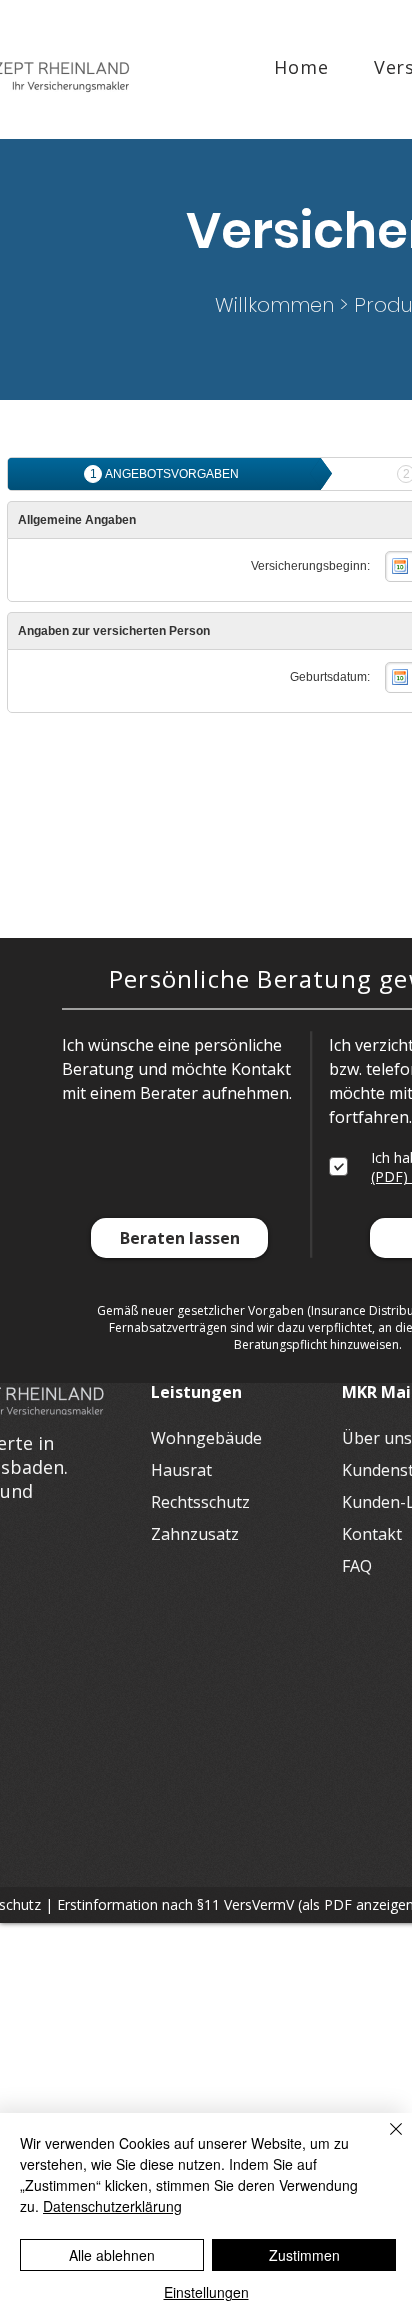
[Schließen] (384, 2141)
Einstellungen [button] (206, 2292)
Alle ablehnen (112, 2255)
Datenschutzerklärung (112, 2206)
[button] (179, 1238)
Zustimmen (304, 2255)
